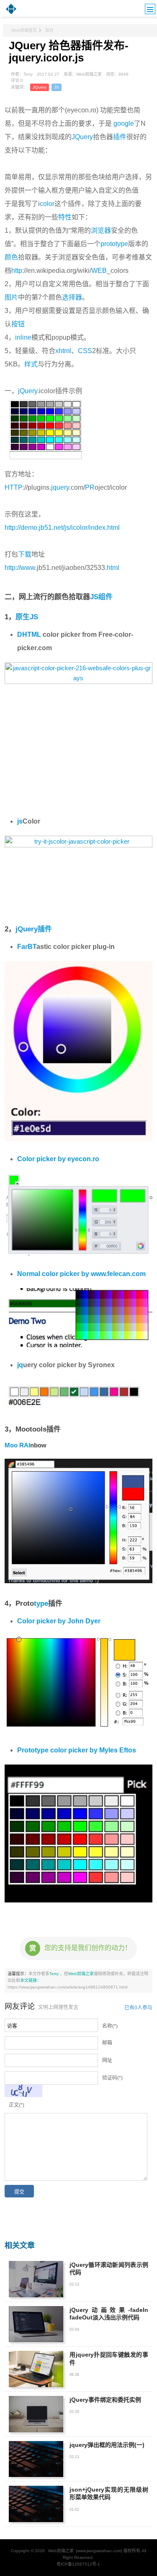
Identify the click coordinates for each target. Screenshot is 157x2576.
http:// (13, 568)
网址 (107, 2060)
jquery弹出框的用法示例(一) (107, 2445)
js (20, 821)
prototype (114, 244)
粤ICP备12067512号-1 (78, 2564)
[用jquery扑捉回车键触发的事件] (36, 2369)
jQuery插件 (34, 929)
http (17, 271)
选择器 (72, 297)
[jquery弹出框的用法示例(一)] (36, 2459)
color (47, 204)
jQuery (28, 391)
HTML (32, 634)
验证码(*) (112, 2078)
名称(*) (110, 2026)
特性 (65, 217)
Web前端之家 (81, 1974)
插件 (120, 137)
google (124, 123)
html (113, 568)
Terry (55, 1974)
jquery (60, 487)
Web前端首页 (24, 30)
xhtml (63, 351)
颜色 (11, 257)
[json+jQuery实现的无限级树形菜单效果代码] (36, 2504)
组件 (106, 597)
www (28, 568)
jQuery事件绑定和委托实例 (105, 2400)
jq (20, 1365)
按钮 (18, 324)
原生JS (27, 617)
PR (90, 487)
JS (57, 87)
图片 (11, 297)
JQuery (40, 87)
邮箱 (107, 2043)
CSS (85, 351)
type (41, 1603)
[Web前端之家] (11, 13)
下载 (25, 554)
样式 (31, 364)
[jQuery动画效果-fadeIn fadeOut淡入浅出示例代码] (36, 2324)
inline (23, 337)
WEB (99, 271)
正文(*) (17, 2105)
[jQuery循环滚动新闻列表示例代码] (36, 2279)
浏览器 (101, 230)
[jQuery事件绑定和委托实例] (36, 2414)
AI (27, 1445)
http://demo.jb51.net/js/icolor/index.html (62, 528)
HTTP (14, 487)
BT (32, 947)
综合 (49, 30)
